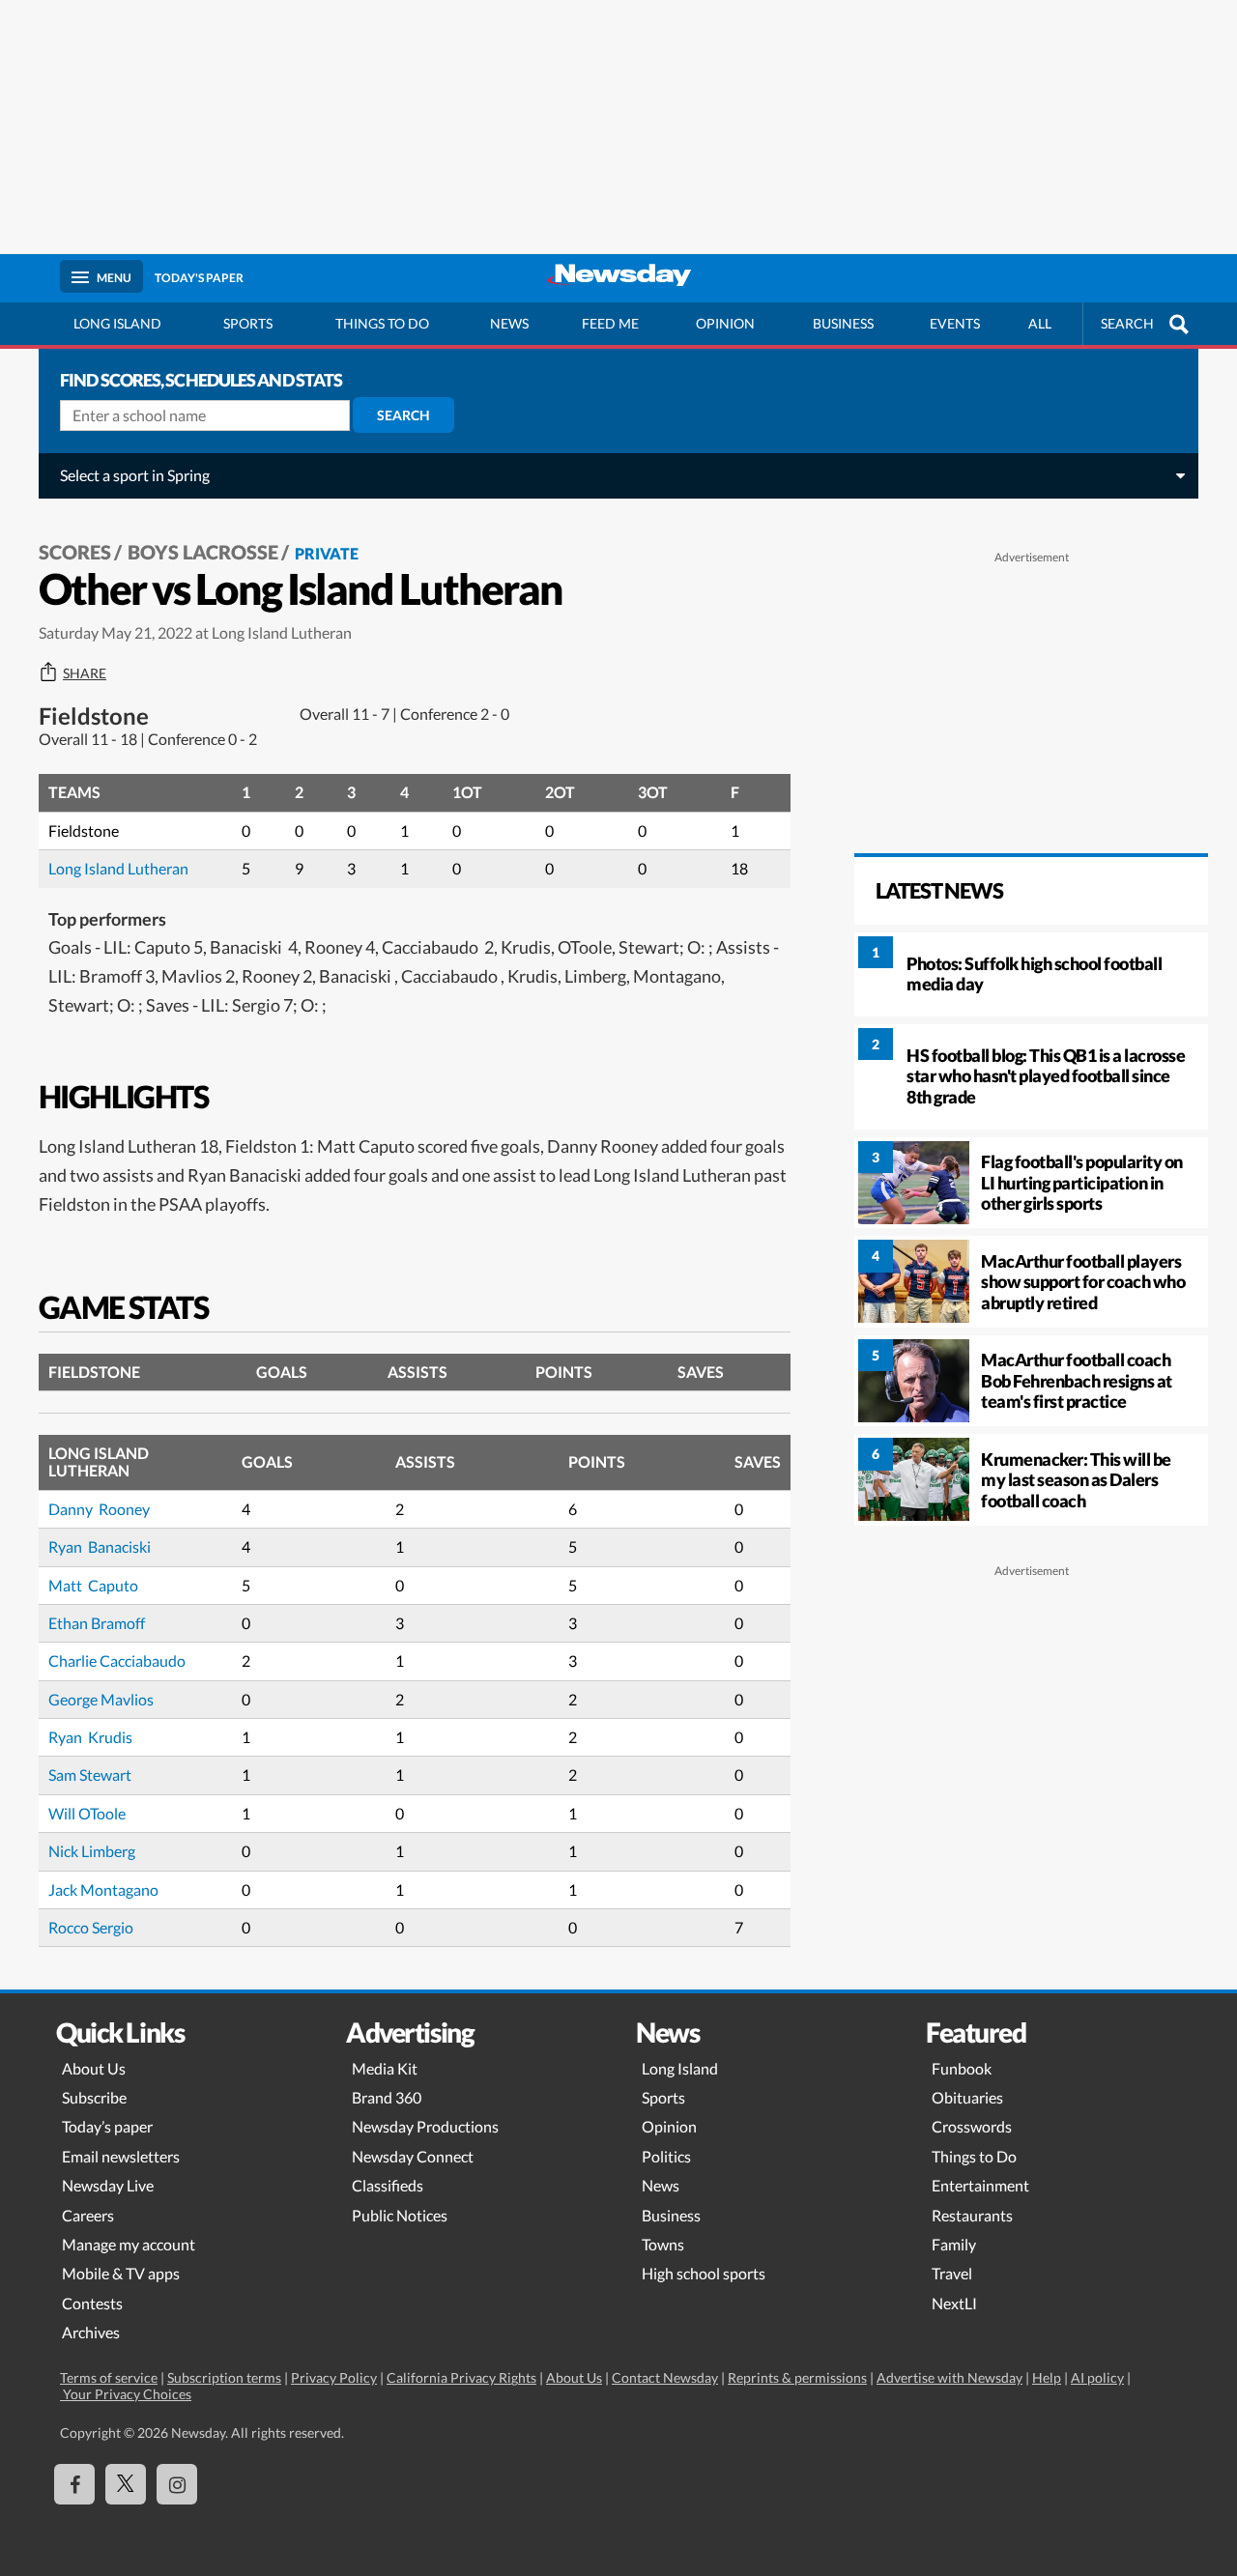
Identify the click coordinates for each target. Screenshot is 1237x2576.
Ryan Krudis (90, 1737)
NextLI (954, 2303)
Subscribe (94, 2097)
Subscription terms (224, 2377)
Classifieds (388, 2185)
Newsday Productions (425, 2126)
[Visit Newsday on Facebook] (74, 2484)
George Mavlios (101, 1699)
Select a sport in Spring (135, 475)
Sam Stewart (90, 1775)
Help (1047, 2377)
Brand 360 (387, 2097)
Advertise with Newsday (949, 2377)
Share (85, 673)
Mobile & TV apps (121, 2273)
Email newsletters (121, 2156)
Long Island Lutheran (118, 868)
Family (954, 2244)
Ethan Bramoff (97, 1623)
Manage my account (129, 2244)
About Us (94, 2068)
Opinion (725, 323)
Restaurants (972, 2215)
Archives (91, 2332)
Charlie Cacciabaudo (118, 1660)
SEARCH (1127, 323)
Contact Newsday (665, 2377)
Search (403, 415)
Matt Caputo (93, 1585)
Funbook (962, 2068)
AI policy (1097, 2377)
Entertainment (980, 2185)
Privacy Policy (334, 2377)
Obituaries (967, 2097)
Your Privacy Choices (126, 2394)
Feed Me (610, 323)
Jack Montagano (103, 1889)
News (509, 323)
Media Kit (385, 2068)
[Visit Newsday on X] (126, 2484)
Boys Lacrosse (203, 552)
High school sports (704, 2273)
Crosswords (972, 2126)
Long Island (117, 323)
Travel (952, 2273)
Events (955, 323)
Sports (248, 323)
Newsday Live (108, 2185)
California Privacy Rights (461, 2377)
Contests (92, 2303)
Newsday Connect (413, 2156)
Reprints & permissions (797, 2377)
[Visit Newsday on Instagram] (177, 2484)
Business (843, 323)
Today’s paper (107, 2126)
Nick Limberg (92, 1851)
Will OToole (87, 1813)
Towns (663, 2244)
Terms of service (109, 2377)
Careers (88, 2215)
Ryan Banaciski (101, 1546)
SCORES (75, 552)
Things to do (382, 323)
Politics (666, 2156)
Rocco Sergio (91, 1927)
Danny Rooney (99, 1509)
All (1040, 323)
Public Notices (400, 2215)
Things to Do (974, 2156)
